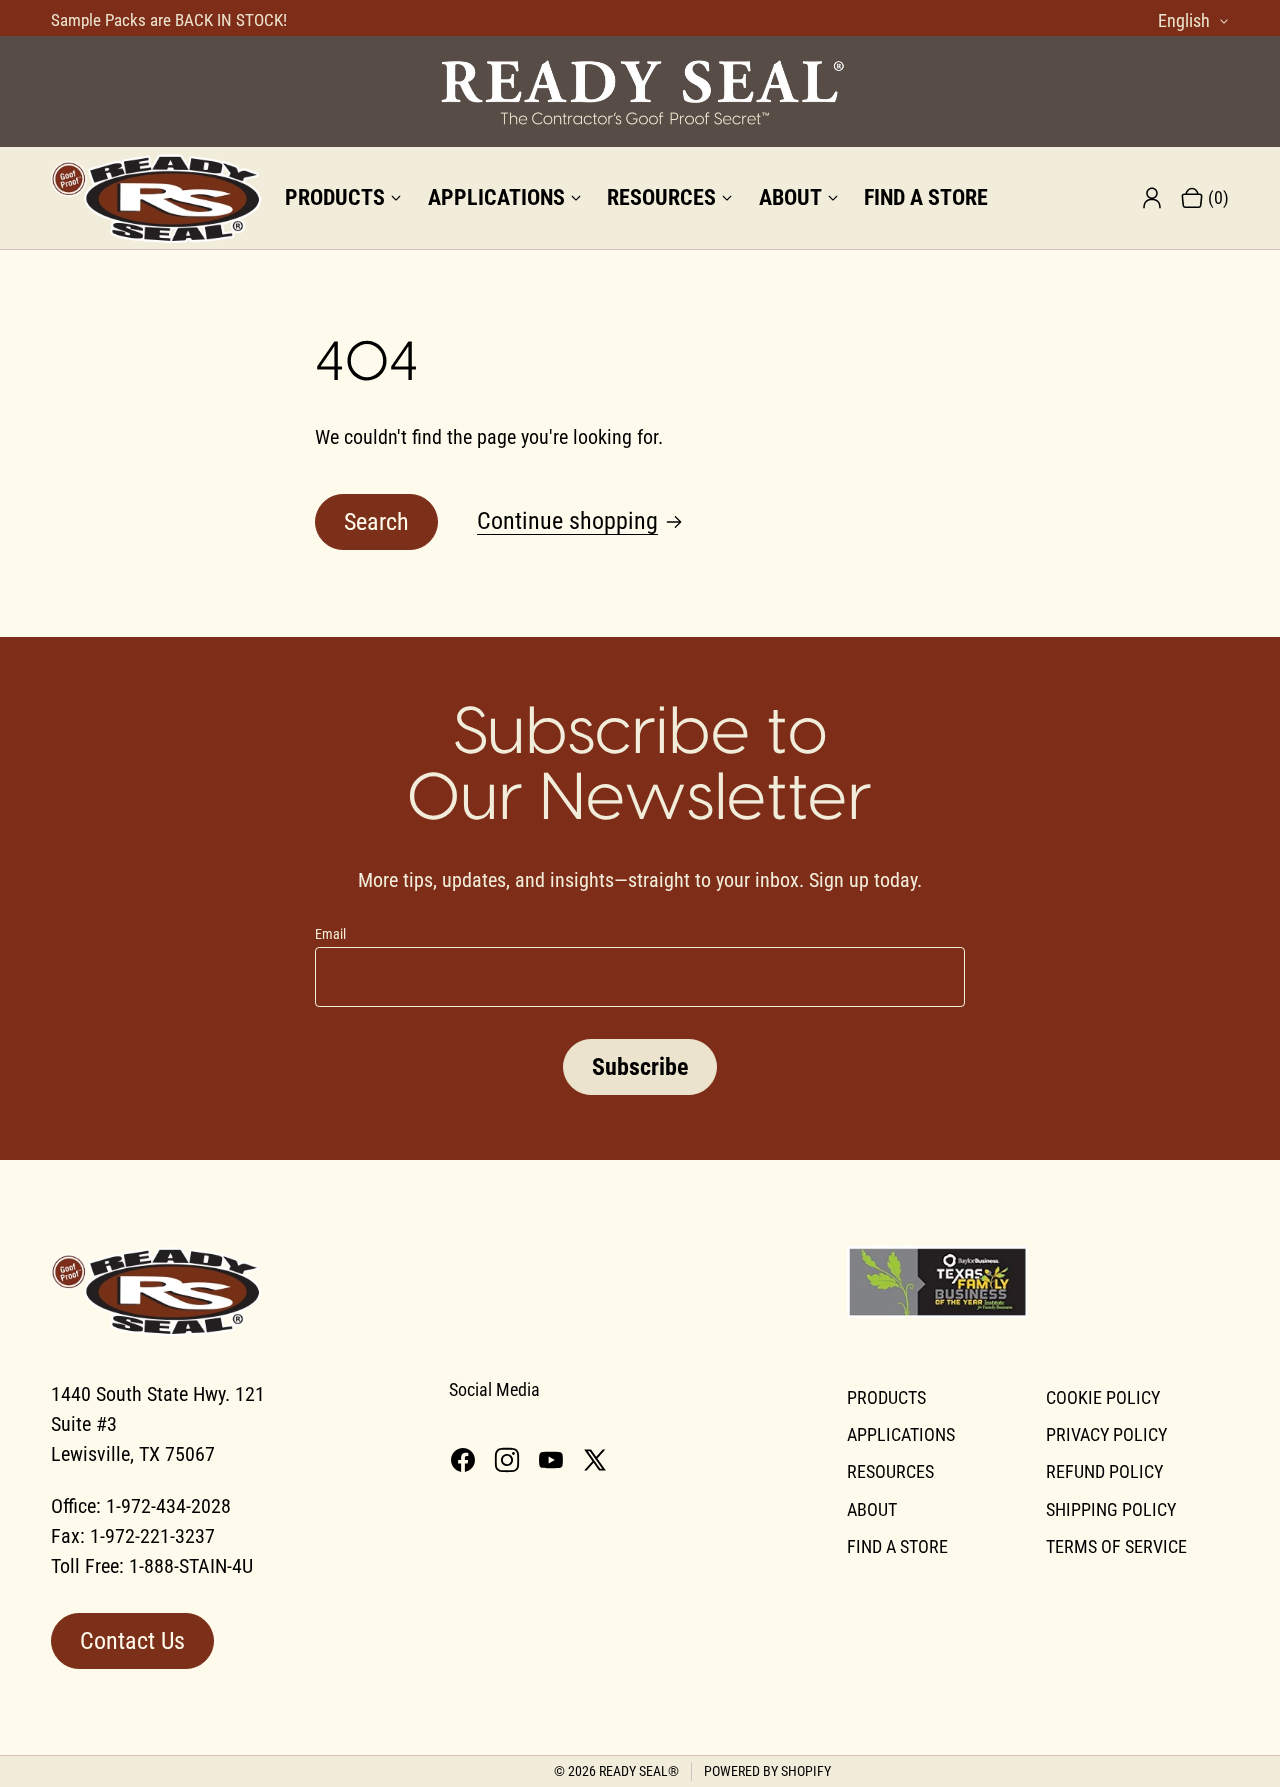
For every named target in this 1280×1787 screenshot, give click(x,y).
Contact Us (132, 1641)
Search (376, 522)
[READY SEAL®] (640, 91)
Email (330, 934)
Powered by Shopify (767, 1771)
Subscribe (640, 1067)
